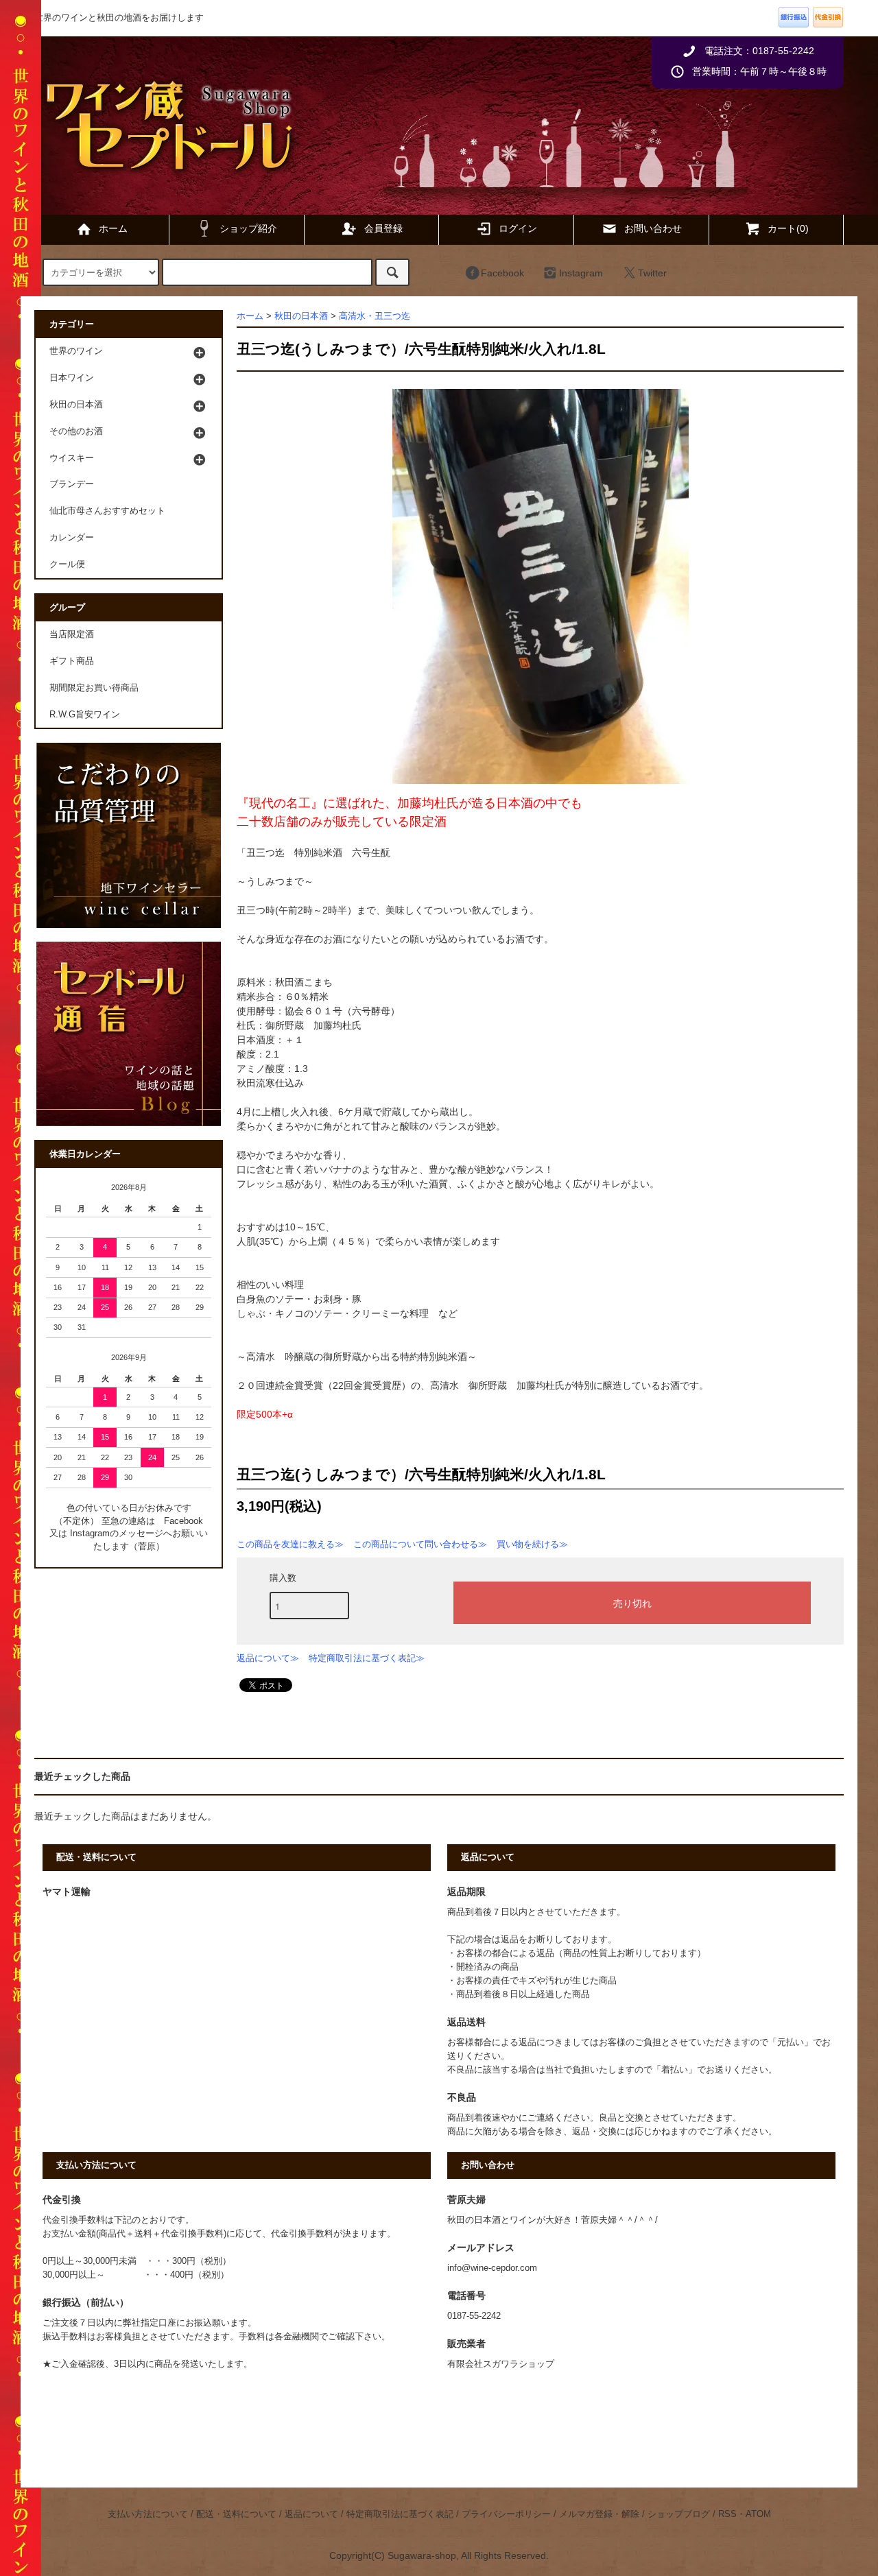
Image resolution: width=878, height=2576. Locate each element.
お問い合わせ (653, 228)
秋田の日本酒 (301, 316)
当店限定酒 (72, 634)
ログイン (518, 228)
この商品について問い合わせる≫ (420, 1544)
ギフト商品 (72, 661)
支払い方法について (148, 2514)
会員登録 (383, 228)
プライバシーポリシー (506, 2514)
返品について (311, 2514)
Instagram (581, 273)
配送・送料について (236, 2514)
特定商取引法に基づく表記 (400, 2514)
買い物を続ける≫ (532, 1544)
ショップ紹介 (248, 228)
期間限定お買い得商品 (94, 688)
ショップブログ (679, 2514)
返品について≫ (268, 1658)
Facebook (502, 273)
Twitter (652, 273)
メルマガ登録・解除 (599, 2514)
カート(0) (788, 228)
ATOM (758, 2514)
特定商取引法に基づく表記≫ (367, 1658)
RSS (727, 2514)
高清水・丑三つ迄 (375, 316)
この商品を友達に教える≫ (290, 1544)
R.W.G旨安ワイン (85, 715)
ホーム (113, 228)
